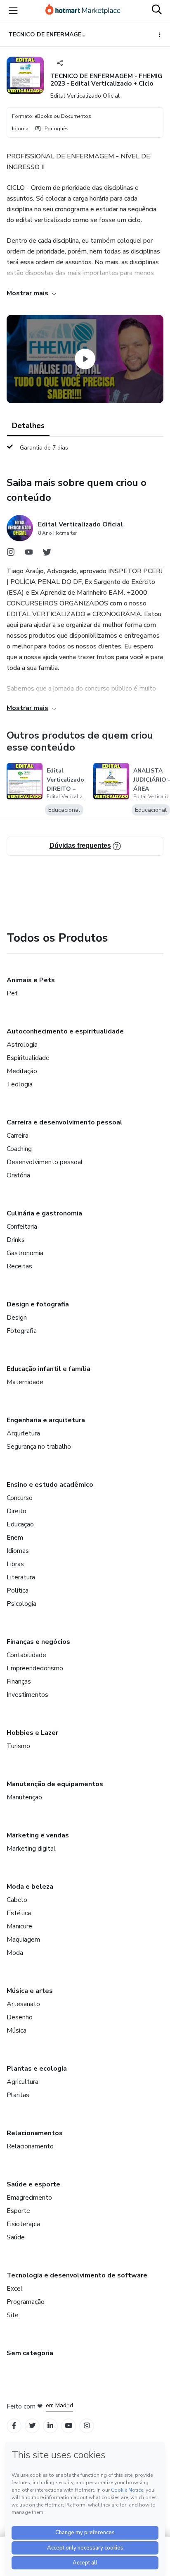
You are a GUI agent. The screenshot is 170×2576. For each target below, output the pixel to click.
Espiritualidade (28, 1058)
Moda (15, 1953)
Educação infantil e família (48, 1369)
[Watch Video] (85, 359)
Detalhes (28, 426)
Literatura (21, 1577)
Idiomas (18, 1551)
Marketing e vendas (38, 1835)
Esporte (18, 2211)
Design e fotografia (38, 1304)
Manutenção (24, 1797)
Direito (17, 1511)
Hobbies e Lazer (32, 1733)
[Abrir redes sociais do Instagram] (11, 554)
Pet (12, 993)
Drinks (16, 1240)
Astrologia (22, 1045)
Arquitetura (23, 1433)
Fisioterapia (23, 2224)
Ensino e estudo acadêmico (50, 1485)
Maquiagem (23, 1940)
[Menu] (13, 10)
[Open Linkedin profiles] (50, 2426)
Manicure (19, 1926)
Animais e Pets (31, 980)
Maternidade (25, 1382)
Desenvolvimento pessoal (45, 1162)
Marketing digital (31, 1849)
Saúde (16, 2237)
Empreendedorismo (35, 1668)
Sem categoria (30, 2353)
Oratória (18, 1175)
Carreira (18, 1136)
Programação (26, 2302)
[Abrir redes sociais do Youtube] (29, 554)
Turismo (18, 1746)
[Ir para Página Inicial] (83, 10)
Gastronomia (25, 1253)
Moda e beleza (30, 1887)
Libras (15, 1564)
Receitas (19, 1266)
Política (18, 1591)
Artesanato (23, 2004)
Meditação (22, 1071)
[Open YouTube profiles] (69, 2426)
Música (17, 2031)
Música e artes (30, 1991)
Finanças (19, 1681)
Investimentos (27, 1695)
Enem (15, 1538)
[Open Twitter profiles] (32, 2426)
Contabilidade (26, 1655)
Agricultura (22, 2082)
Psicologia (21, 1604)
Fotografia (22, 1331)
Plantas (18, 2095)
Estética (19, 1913)
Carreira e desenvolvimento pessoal (65, 1122)
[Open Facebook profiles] (14, 2426)
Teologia (20, 1084)
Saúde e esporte (33, 2184)
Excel (15, 2289)
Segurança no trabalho (39, 1447)
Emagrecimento (29, 2198)
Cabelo (17, 1900)
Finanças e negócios (38, 1642)
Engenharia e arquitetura (46, 1420)
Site (13, 2315)
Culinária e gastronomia (44, 1213)
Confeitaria (22, 1227)
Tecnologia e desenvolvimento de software (77, 2275)
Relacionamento (30, 2146)
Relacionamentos (35, 2133)
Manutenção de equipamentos (55, 1784)
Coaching (19, 1149)
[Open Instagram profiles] (87, 2426)
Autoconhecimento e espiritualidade (65, 1031)
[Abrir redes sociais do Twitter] (47, 554)
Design (17, 1318)
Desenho (20, 2017)
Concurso (20, 1498)
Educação (20, 1524)
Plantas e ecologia (37, 2069)
